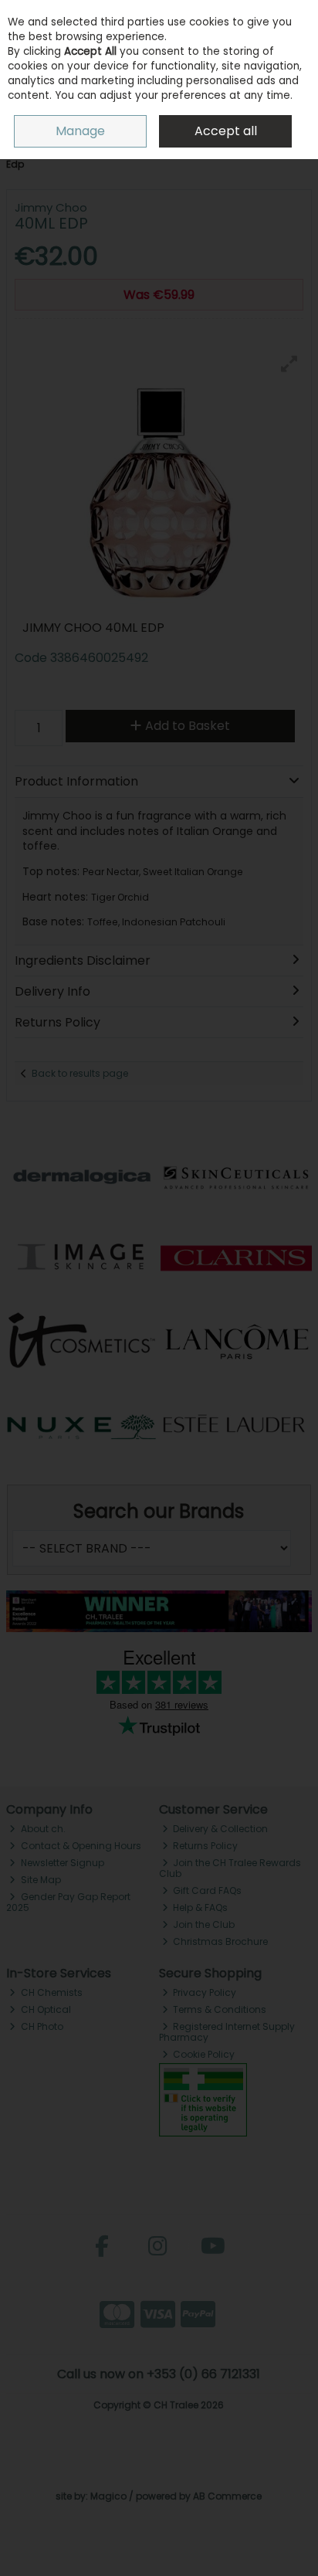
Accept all (226, 131)
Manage (80, 131)
